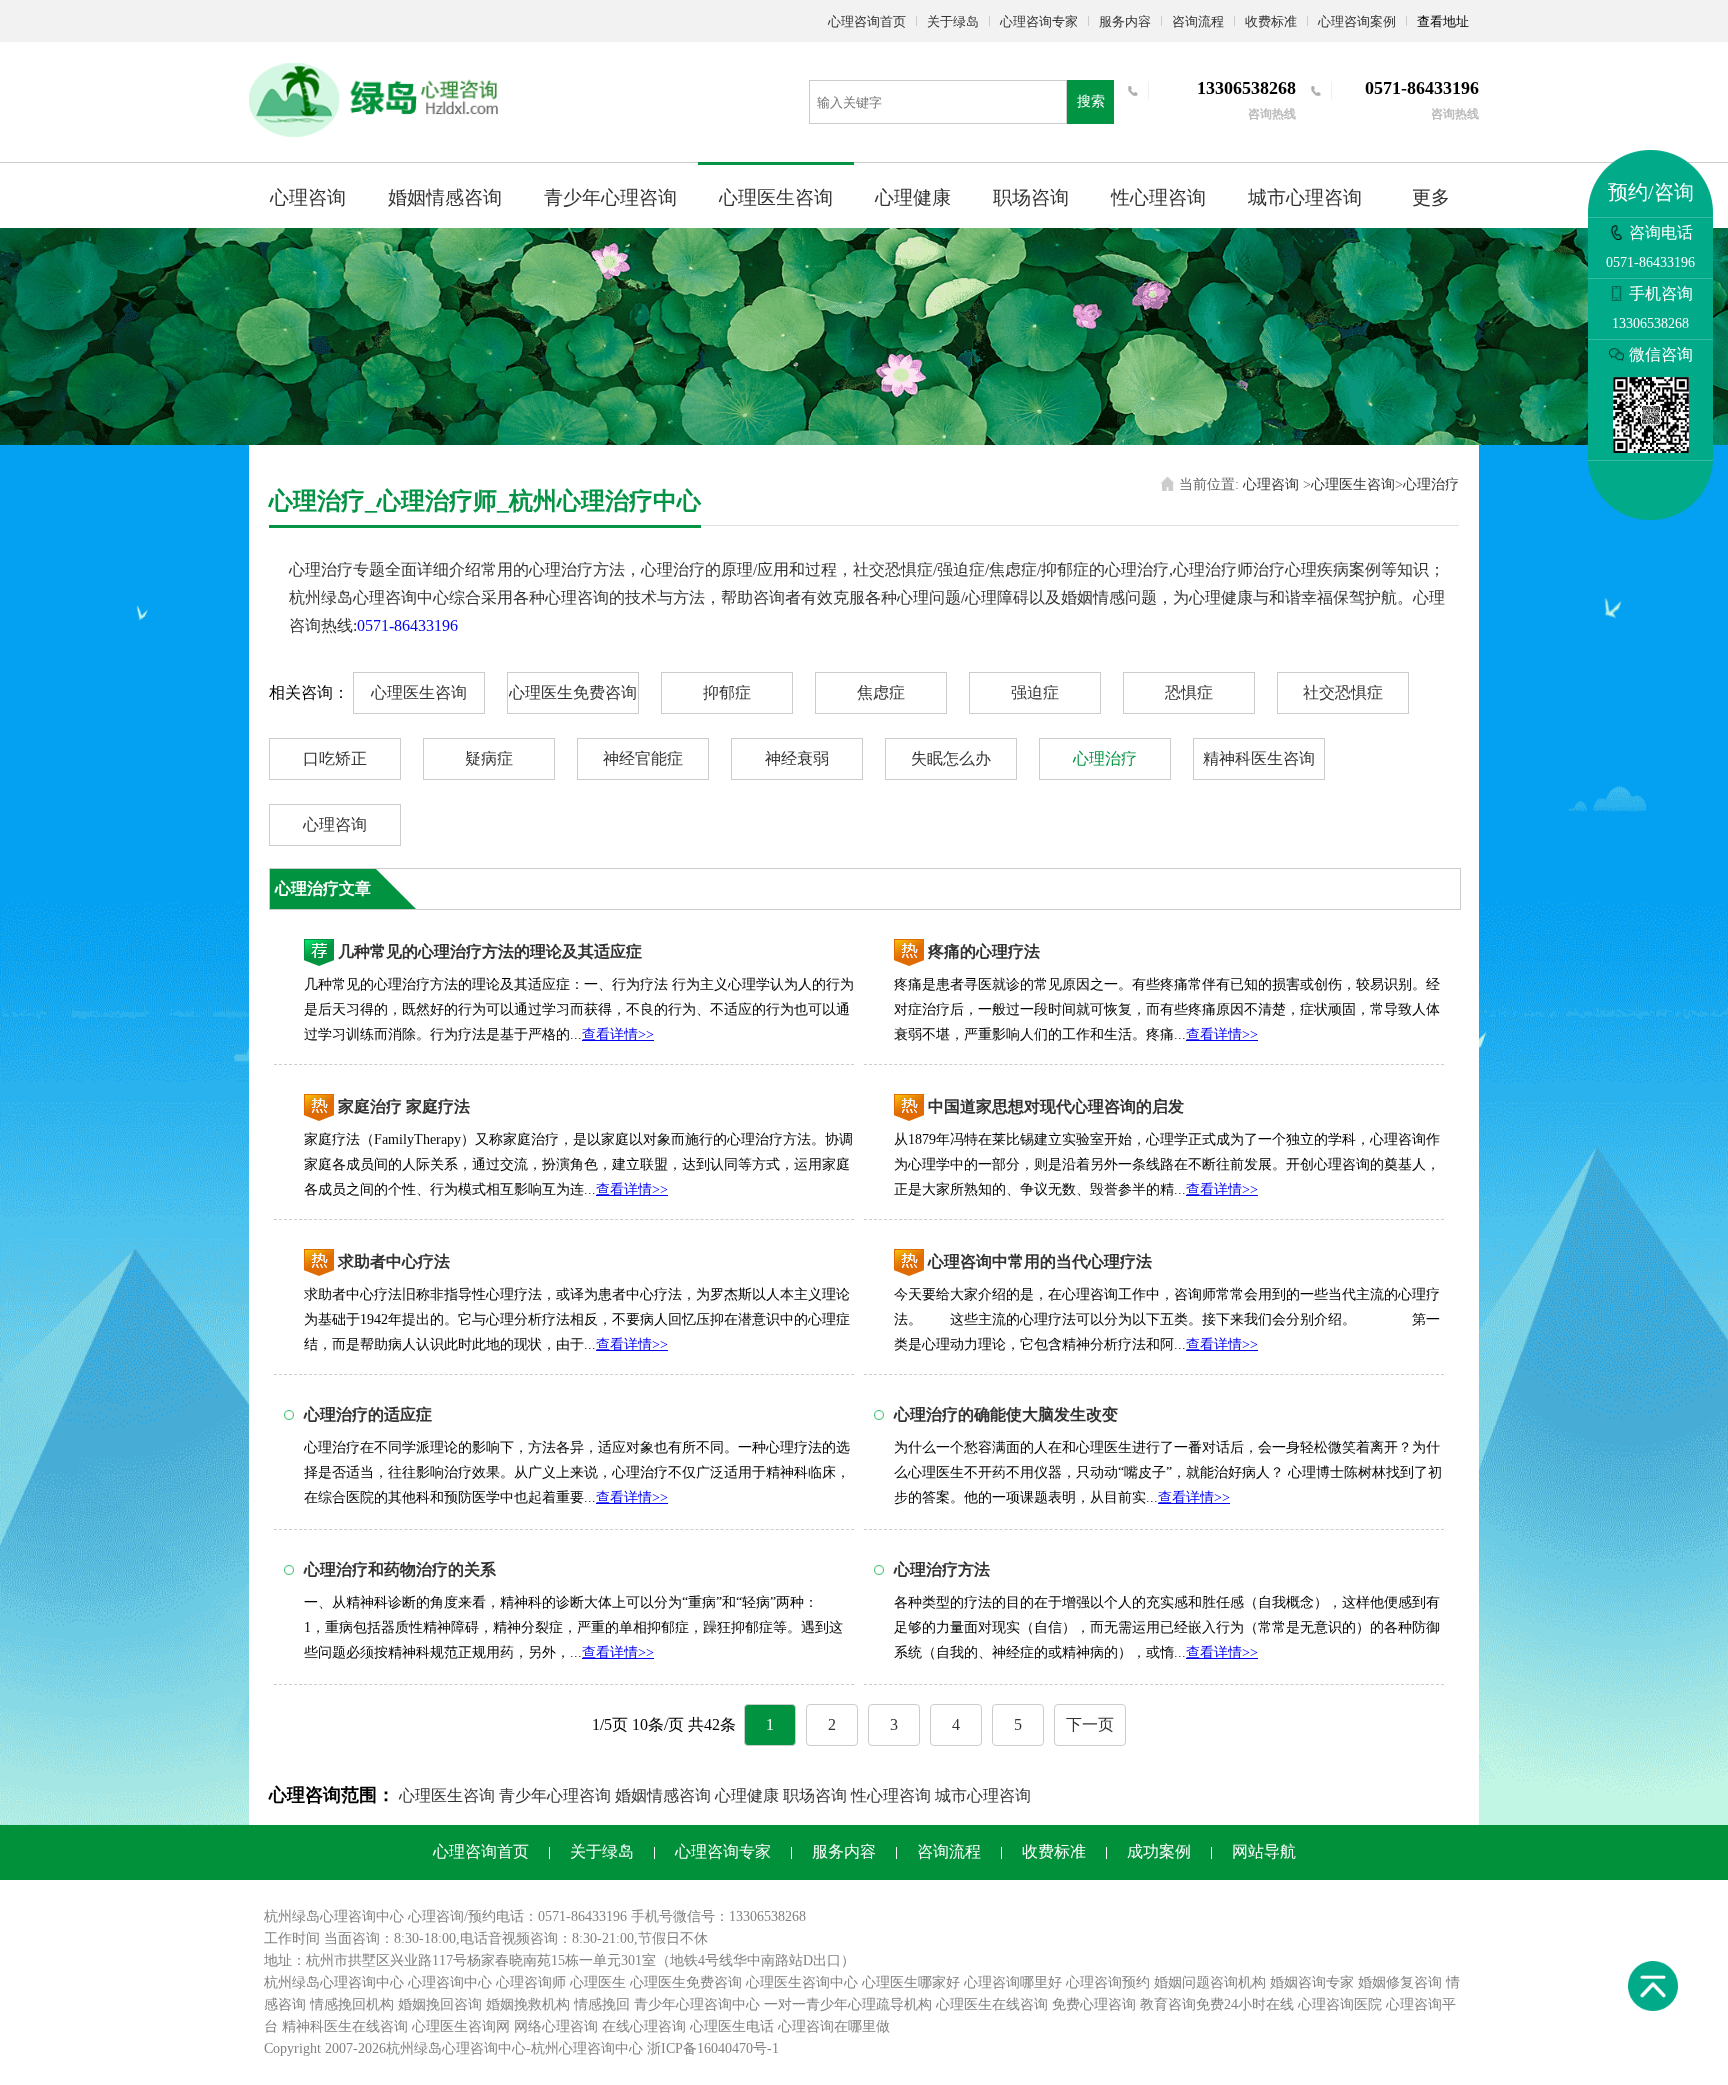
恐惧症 (1189, 692)
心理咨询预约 (1108, 1982)
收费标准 (1271, 21)
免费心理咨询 (1094, 2004)
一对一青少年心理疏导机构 (848, 2004)
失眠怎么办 (951, 758)
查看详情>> (618, 1034)
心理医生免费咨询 (573, 692)
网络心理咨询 (556, 2026)
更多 (1431, 197)
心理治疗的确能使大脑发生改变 (1006, 1414)
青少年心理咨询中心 (697, 2004)
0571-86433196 (407, 625)
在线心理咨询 (644, 2026)
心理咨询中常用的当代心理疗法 (1040, 1261)
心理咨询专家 (1039, 21)
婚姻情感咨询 (445, 197)
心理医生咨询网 (461, 2026)
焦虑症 (881, 692)
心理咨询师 (531, 1982)
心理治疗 (1431, 484)
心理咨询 (308, 197)
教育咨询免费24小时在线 (1217, 2004)
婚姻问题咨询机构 (1210, 1982)
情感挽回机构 (352, 2004)
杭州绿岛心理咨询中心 (334, 1982)
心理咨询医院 (1340, 2004)
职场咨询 (1031, 197)
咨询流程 (1198, 21)
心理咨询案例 (1357, 21)
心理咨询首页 (867, 21)
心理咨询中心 (450, 1982)
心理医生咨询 (776, 197)
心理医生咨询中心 (802, 1982)
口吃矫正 (335, 758)
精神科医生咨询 (1259, 758)
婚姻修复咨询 (1400, 1982)
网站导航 (1264, 1851)
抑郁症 (727, 692)
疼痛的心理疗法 (984, 951)
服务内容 (1125, 21)
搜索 (1091, 101)
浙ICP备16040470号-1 (713, 2048)
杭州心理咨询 (573, 2048)
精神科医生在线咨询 (345, 2026)
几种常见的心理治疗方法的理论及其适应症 (490, 951)
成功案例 (1159, 1851)
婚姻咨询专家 (1312, 1982)
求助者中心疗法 (394, 1261)
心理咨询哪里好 (1013, 1982)
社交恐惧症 (1343, 692)
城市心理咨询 (1305, 197)
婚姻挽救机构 (528, 2004)
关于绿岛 (953, 21)
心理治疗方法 (942, 1569)
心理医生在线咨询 (992, 2004)
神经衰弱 (797, 758)
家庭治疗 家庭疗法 (404, 1106)
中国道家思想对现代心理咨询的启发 (1056, 1106)
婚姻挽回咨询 (440, 2004)
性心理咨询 (1158, 197)
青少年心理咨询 (610, 197)
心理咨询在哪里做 (834, 2026)
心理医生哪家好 (911, 1982)
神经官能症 (643, 758)
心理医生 (598, 1982)
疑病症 (489, 758)
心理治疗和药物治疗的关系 (400, 1569)
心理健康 (913, 197)
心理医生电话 (732, 2026)
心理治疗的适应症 (368, 1414)
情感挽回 (602, 2004)
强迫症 (1035, 692)
